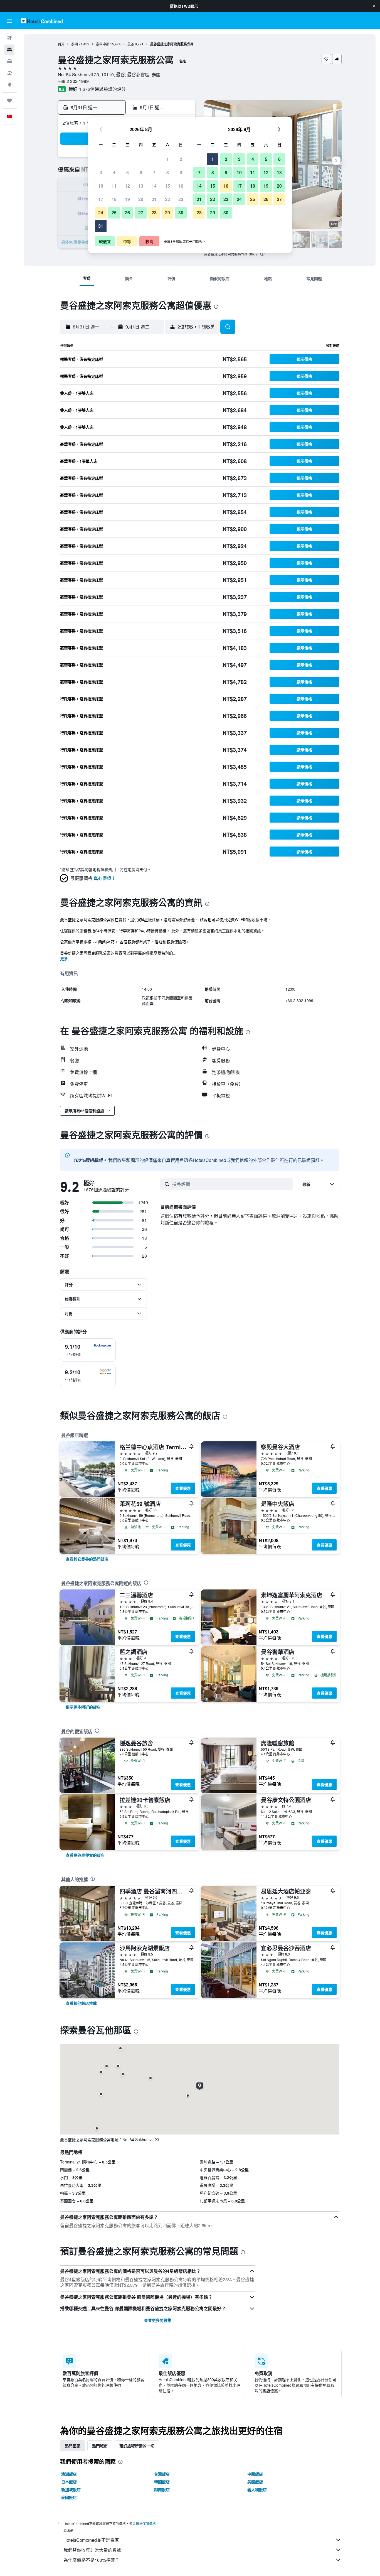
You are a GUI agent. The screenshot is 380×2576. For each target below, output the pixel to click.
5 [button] (128, 172)
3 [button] (101, 172)
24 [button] (101, 213)
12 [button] (127, 186)
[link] (87, 1559)
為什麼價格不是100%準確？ (91, 2560)
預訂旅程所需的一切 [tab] (137, 2446)
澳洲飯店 (69, 2474)
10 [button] (101, 186)
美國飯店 (255, 2482)
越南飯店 (162, 2489)
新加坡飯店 (71, 2489)
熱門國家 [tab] (73, 2446)
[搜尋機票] (9, 38)
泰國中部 (103, 44)
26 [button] (127, 213)
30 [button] (181, 213)
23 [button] (181, 199)
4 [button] (114, 172)
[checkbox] (88, 1350)
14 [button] (154, 186)
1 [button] (168, 159)
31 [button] (101, 226)
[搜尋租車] (9, 61)
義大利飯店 (257, 2489)
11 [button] (114, 186)
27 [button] (141, 213)
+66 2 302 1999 (73, 81)
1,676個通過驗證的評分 (102, 89)
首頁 (61, 44)
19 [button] (127, 199)
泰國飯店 (69, 2497)
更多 (64, 958)
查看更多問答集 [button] (158, 2320)
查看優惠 (183, 1488)
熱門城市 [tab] (100, 2446)
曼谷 (131, 44)
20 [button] (141, 199)
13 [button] (141, 186)
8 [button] (168, 172)
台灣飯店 (162, 2474)
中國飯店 (255, 2474)
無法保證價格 (146, 2524)
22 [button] (167, 199)
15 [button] (167, 186)
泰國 (75, 44)
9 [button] (181, 172)
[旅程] (9, 100)
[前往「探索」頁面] (9, 85)
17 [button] (101, 199)
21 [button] (154, 199)
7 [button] (154, 172)
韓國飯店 (162, 2482)
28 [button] (154, 213)
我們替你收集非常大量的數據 (92, 2550)
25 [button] (114, 213)
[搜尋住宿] (9, 50)
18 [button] (114, 199)
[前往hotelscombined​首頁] (42, 21)
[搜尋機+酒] (9, 73)
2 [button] (181, 159)
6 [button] (141, 172)
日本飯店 (69, 2482)
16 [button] (181, 186)
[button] (374, 6)
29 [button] (167, 213)
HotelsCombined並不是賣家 (91, 2540)
